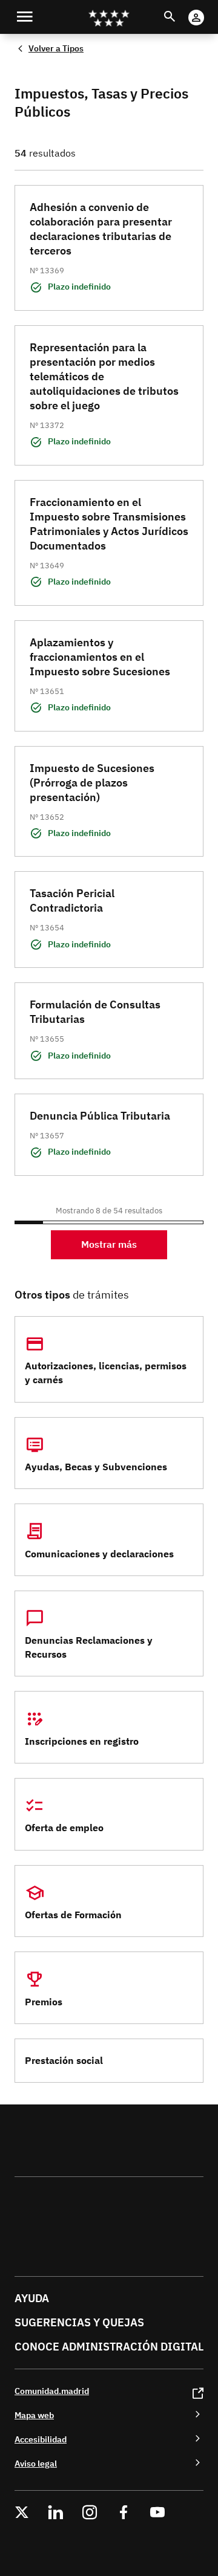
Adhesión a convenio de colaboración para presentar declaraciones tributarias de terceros (101, 229)
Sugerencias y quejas (79, 2322)
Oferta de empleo (64, 1828)
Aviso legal (36, 2463)
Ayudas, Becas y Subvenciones (96, 1467)
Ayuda (32, 2298)
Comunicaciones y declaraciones (99, 1554)
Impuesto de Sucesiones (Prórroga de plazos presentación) (92, 783)
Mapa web (34, 2415)
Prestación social (64, 2060)
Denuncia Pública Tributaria (100, 1116)
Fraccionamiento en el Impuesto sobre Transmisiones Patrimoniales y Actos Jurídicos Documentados (109, 524)
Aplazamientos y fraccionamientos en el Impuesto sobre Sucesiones (100, 657)
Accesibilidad (41, 2439)
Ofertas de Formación (73, 1915)
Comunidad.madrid (52, 2391)
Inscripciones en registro (82, 1741)
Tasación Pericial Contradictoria (72, 900)
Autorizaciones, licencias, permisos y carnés (106, 1373)
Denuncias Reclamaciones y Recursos (89, 1647)
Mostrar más (109, 1244)
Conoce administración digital (109, 2347)
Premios (44, 2002)
